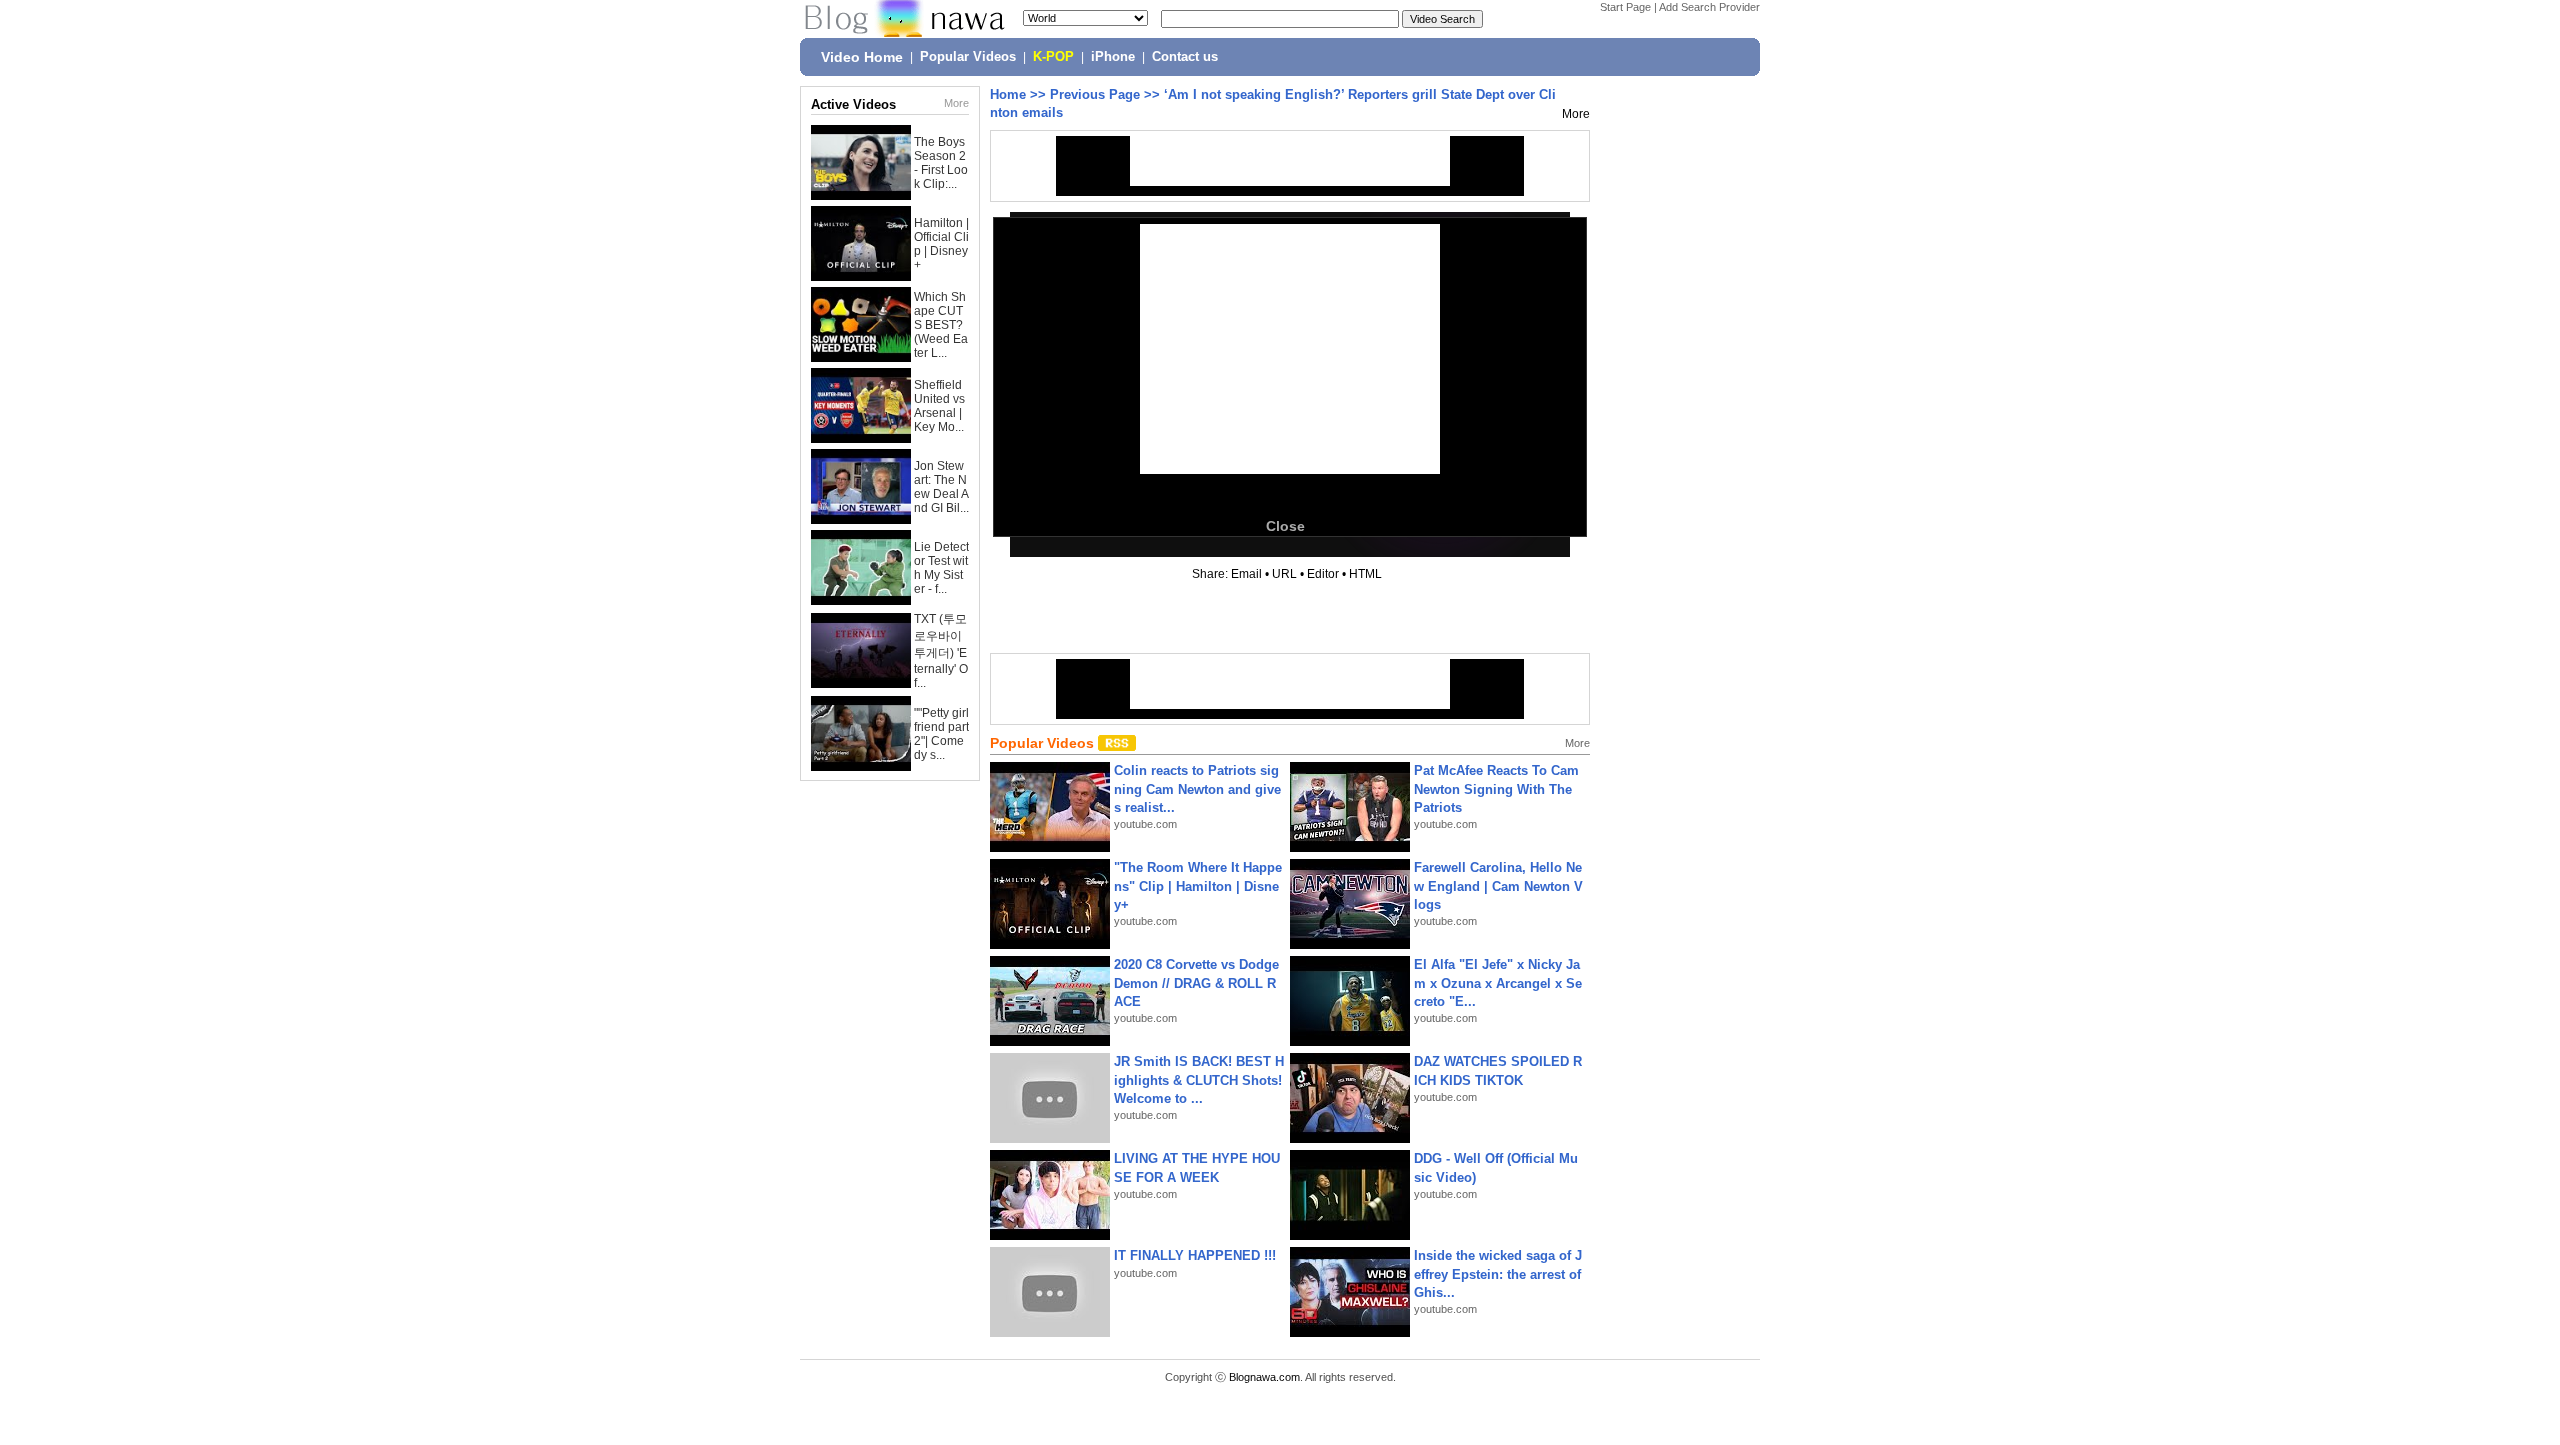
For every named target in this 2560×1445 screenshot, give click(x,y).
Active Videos (853, 104)
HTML (1365, 574)
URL (1284, 574)
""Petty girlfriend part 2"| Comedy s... (941, 734)
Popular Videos (968, 57)
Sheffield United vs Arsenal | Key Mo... (939, 406)
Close (1285, 526)
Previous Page (1095, 94)
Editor (1323, 574)
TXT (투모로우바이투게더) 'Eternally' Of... (941, 651)
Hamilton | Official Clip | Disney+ (941, 244)
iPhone (1113, 57)
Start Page (1625, 7)
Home (1008, 94)
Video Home (862, 57)
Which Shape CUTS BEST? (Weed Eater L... (941, 325)
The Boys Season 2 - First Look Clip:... (941, 163)
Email (1246, 574)
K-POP (1053, 57)
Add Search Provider (1709, 7)
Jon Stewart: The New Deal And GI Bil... (941, 487)
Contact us (1185, 57)
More (956, 103)
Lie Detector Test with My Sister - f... (941, 568)
